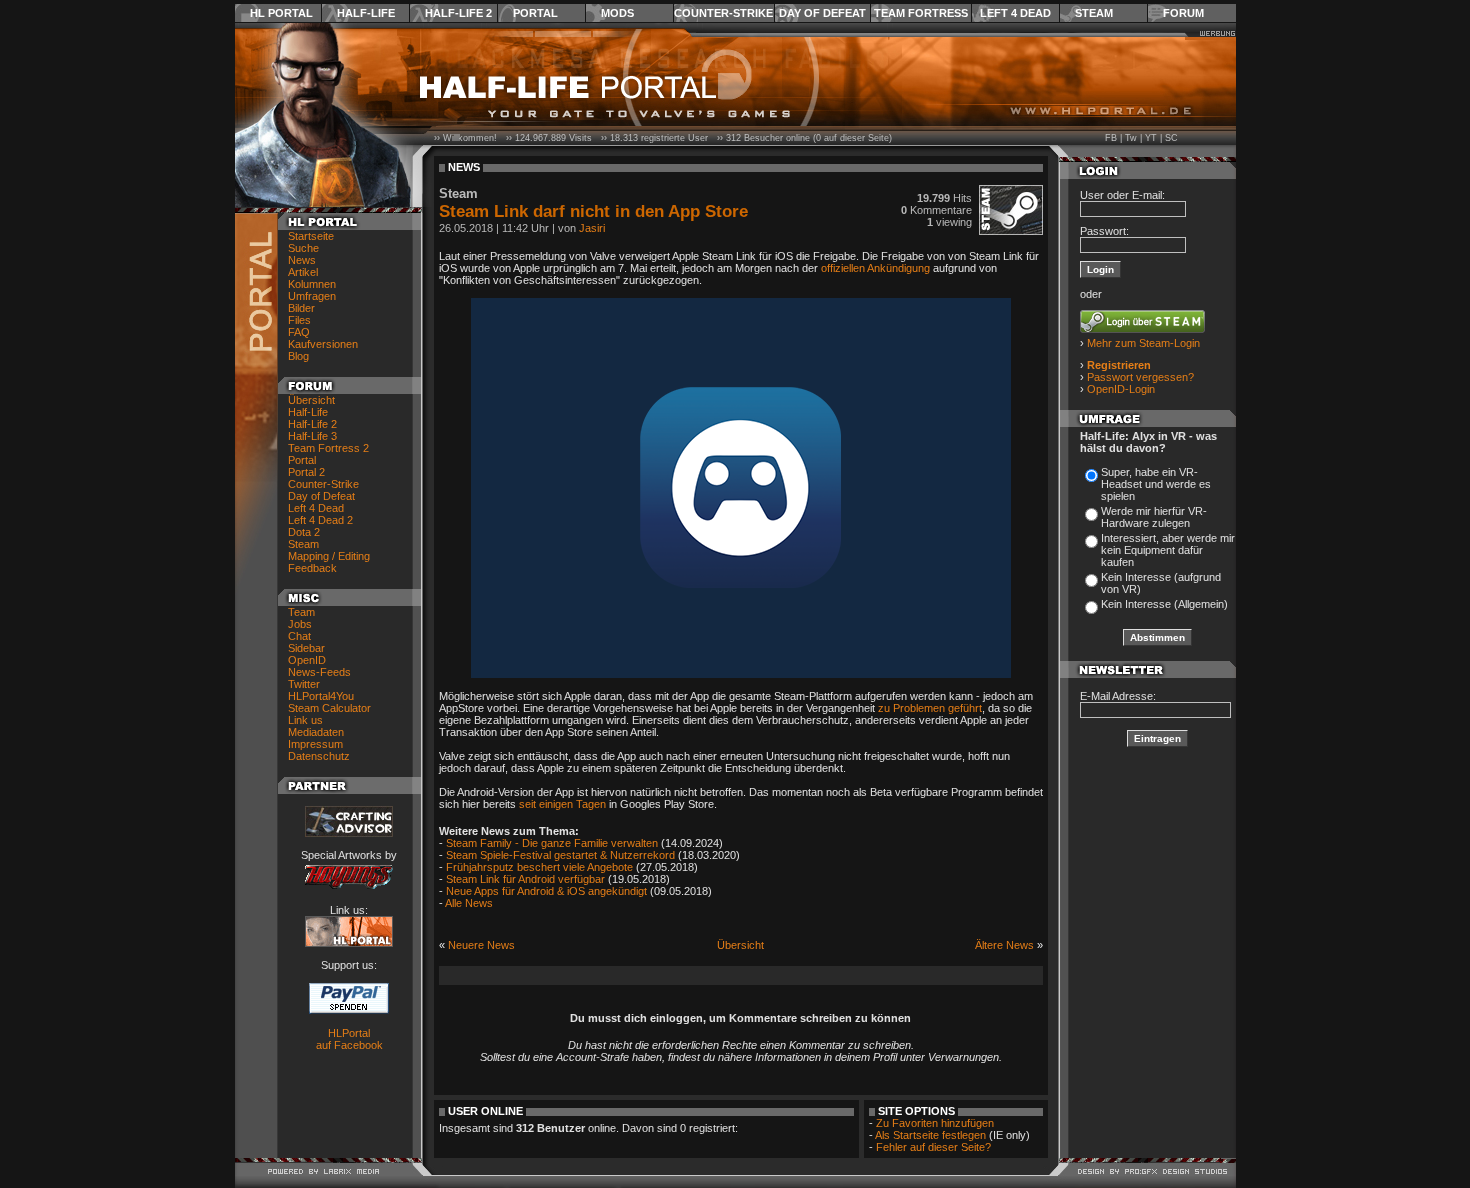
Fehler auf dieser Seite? (933, 1147)
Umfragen (312, 296)
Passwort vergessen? (1140, 377)
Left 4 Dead (1015, 13)
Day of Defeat (822, 13)
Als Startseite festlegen (930, 1135)
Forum (1183, 13)
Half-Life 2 (458, 13)
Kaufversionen (323, 344)
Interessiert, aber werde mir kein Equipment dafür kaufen (1168, 550)
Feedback (312, 568)
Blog (298, 356)
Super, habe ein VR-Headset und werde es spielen (1156, 484)
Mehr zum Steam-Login (1143, 343)
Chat (299, 636)
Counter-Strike (723, 13)
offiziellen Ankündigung (875, 268)
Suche (303, 248)
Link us (305, 720)
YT (1151, 138)
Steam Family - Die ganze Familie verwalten (552, 843)
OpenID (307, 660)
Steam (1094, 13)
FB (1111, 138)
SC (1171, 138)
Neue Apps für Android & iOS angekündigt (546, 891)
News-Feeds (319, 672)
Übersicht (311, 400)
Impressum (315, 744)
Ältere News (1004, 945)
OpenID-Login (1121, 389)
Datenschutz (319, 756)
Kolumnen (312, 284)
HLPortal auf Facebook (349, 1039)
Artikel (303, 272)
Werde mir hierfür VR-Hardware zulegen (1154, 517)
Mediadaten (316, 732)
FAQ (299, 332)
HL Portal (281, 13)
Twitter (304, 684)
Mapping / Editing (329, 556)
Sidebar (306, 648)
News (302, 260)
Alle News (469, 903)
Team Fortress (921, 13)
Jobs (300, 624)
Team (301, 612)
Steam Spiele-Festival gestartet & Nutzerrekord (560, 855)
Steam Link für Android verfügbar (525, 879)
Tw (1131, 138)
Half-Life (366, 13)
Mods (617, 13)
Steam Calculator (329, 708)
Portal (535, 13)
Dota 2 (304, 532)
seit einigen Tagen (562, 804)
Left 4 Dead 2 (320, 520)
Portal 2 (306, 472)
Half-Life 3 (312, 436)
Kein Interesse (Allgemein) (1164, 604)
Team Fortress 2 (328, 448)
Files (299, 320)
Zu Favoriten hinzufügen (935, 1123)
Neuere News (481, 945)
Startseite (311, 236)
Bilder (301, 308)
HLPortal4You (321, 696)
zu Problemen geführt (930, 708)
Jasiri (592, 228)
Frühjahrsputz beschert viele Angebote (539, 867)
